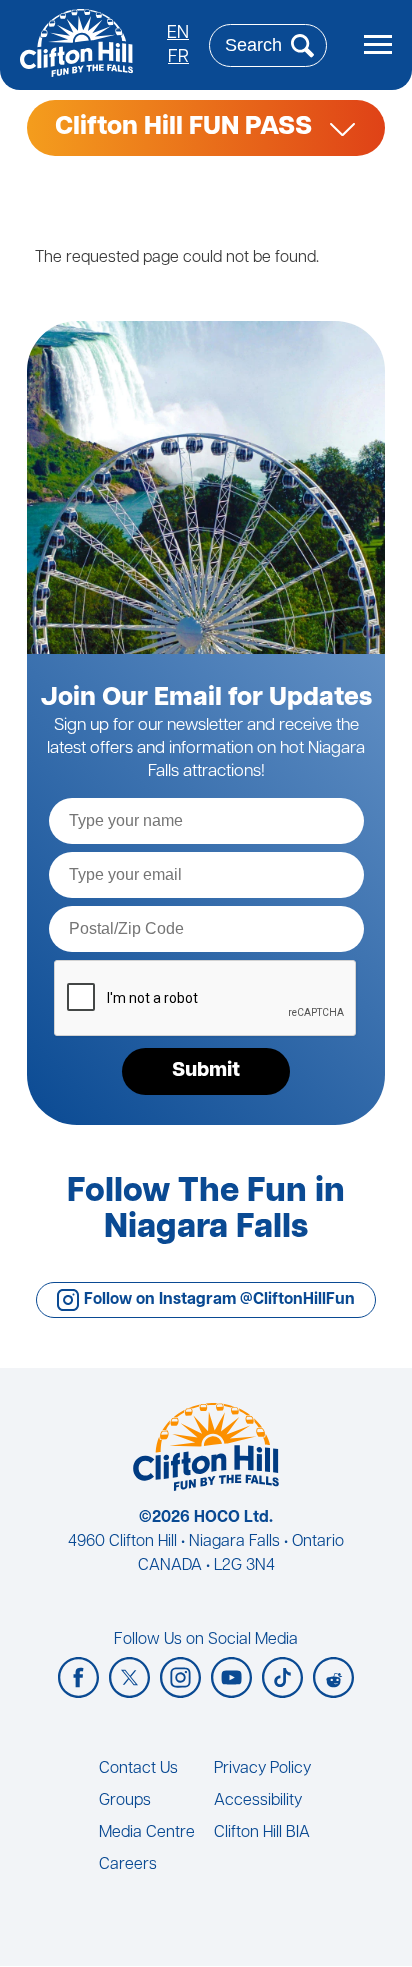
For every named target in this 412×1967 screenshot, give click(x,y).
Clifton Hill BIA (262, 1833)
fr (178, 58)
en (178, 34)
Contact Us (138, 1769)
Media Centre (147, 1833)
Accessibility (258, 1801)
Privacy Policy (262, 1769)
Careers (128, 1865)
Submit (206, 1071)
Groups (125, 1801)
